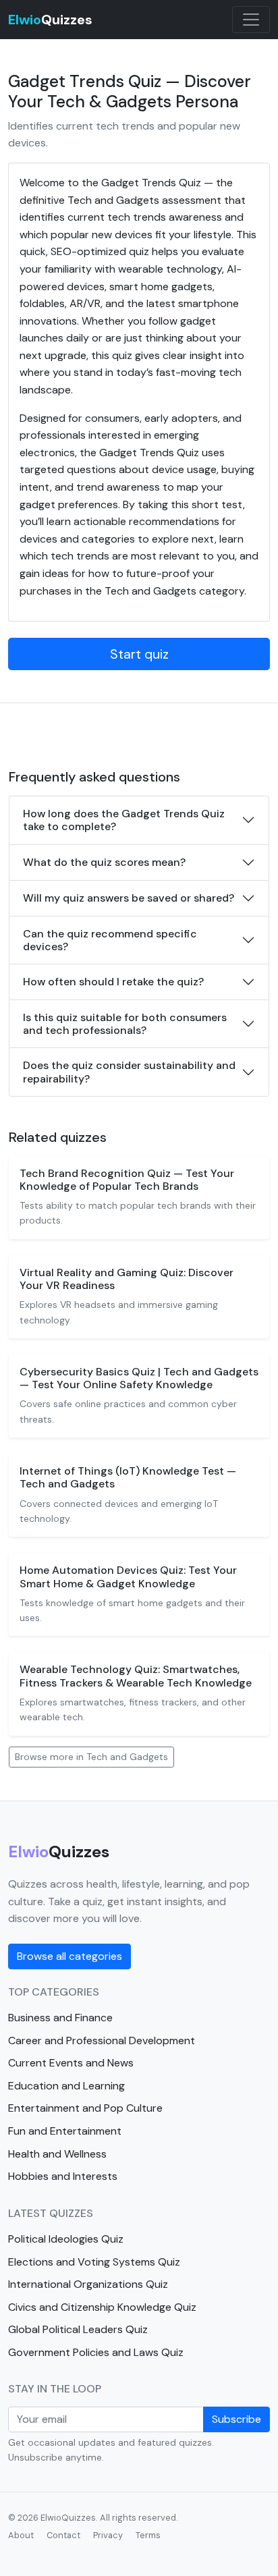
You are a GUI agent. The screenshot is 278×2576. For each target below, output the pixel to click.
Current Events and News (71, 2063)
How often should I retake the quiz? (113, 982)
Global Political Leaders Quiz (78, 2329)
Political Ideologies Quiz (66, 2239)
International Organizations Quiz (88, 2284)
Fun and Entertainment (65, 2131)
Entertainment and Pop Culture (85, 2108)
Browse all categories (69, 1956)
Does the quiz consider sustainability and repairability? (129, 1072)
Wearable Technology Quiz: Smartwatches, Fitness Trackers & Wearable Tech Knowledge (136, 1676)
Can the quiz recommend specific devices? (110, 940)
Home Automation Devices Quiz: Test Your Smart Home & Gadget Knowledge (128, 1577)
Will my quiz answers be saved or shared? (129, 898)
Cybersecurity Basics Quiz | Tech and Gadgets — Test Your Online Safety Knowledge (139, 1378)
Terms (148, 2535)
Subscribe (237, 2419)
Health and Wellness (57, 2154)
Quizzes (50, 20)
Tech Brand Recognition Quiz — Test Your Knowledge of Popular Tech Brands (127, 1180)
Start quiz (139, 654)
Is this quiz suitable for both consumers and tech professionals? (125, 1024)
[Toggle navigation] (251, 20)
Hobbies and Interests (63, 2176)
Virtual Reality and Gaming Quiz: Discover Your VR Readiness (127, 1279)
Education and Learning (66, 2086)
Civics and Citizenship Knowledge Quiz (102, 2307)
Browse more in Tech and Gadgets (91, 1757)
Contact (63, 2535)
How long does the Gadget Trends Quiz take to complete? (124, 820)
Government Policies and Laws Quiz (96, 2352)
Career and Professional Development (102, 2040)
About (21, 2535)
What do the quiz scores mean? (104, 862)
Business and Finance (60, 2018)
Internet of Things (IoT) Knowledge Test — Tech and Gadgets (128, 1477)
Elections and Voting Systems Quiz (94, 2262)
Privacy (108, 2535)
